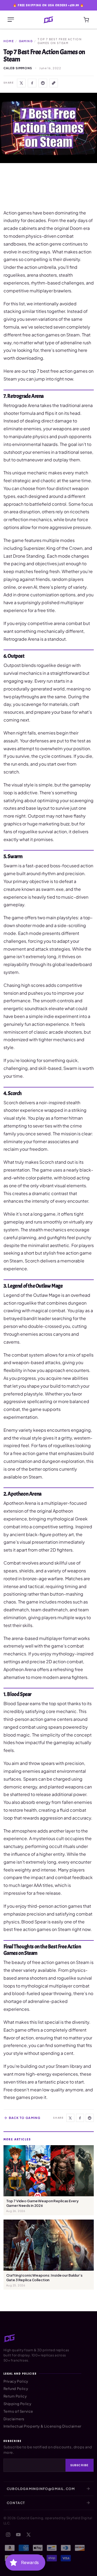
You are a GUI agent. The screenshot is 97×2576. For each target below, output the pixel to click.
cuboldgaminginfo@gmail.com (41, 2489)
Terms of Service (18, 2411)
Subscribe (79, 2465)
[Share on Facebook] (32, 83)
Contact (16, 2503)
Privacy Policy (16, 2381)
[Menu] (11, 20)
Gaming (26, 41)
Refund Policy (16, 2389)
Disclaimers (14, 2419)
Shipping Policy (18, 2404)
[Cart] (86, 20)
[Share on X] (21, 83)
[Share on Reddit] (43, 83)
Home (9, 41)
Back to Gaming (25, 2118)
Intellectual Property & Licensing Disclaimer (42, 2426)
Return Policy (15, 2396)
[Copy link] (54, 83)
